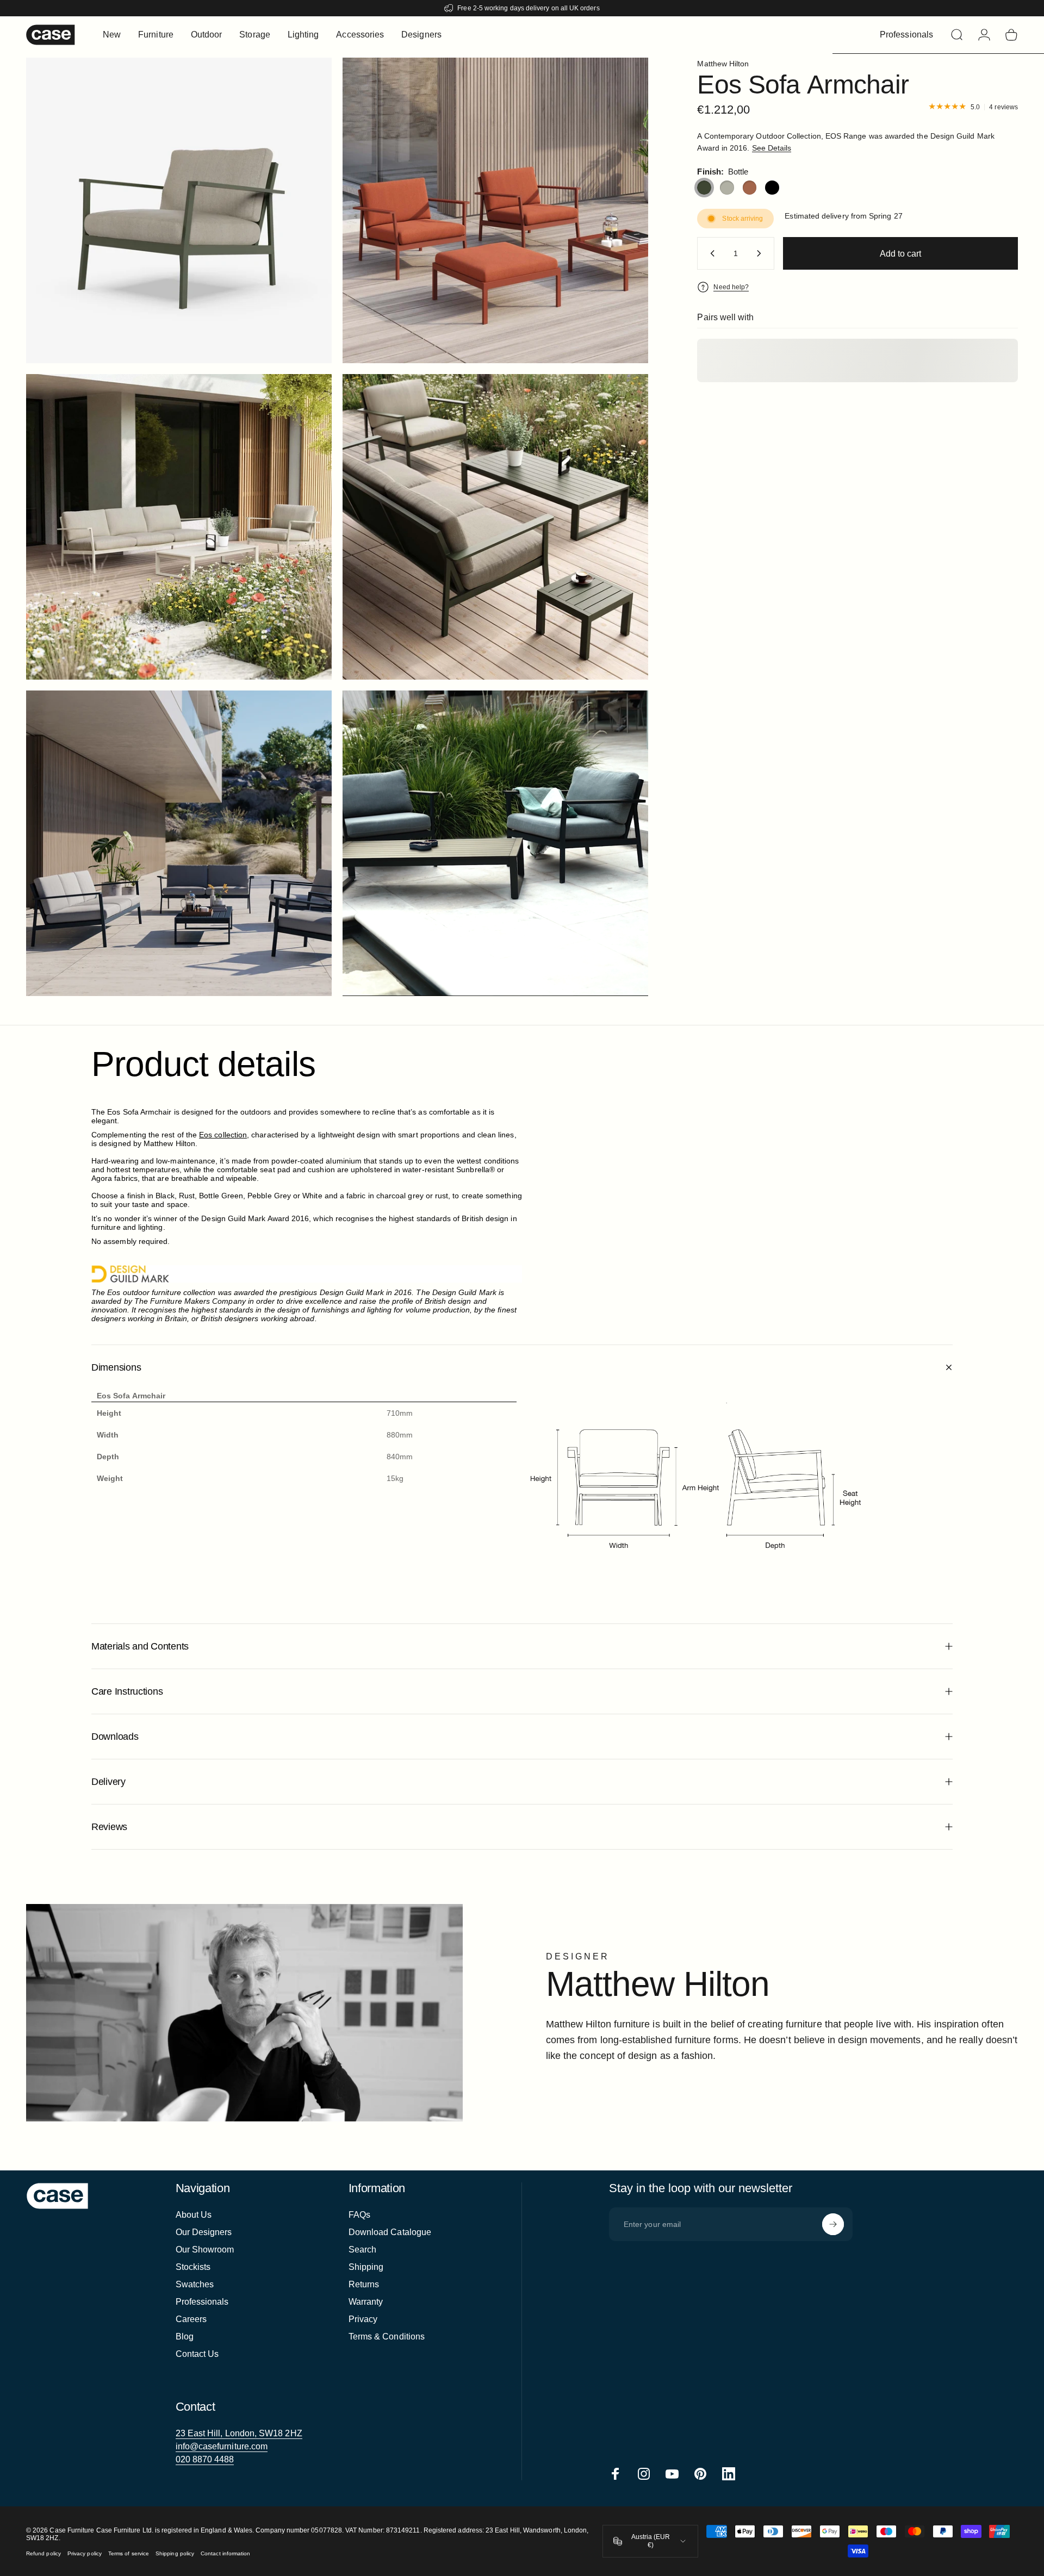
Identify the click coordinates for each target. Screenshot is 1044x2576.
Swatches (195, 2284)
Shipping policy (175, 2553)
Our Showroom (205, 2250)
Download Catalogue (390, 2232)
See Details (772, 148)
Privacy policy (85, 2553)
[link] (239, 2434)
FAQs (359, 2215)
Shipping (366, 2267)
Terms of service (129, 2553)
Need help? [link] (731, 287)
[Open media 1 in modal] (179, 210)
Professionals (202, 2302)
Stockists (193, 2267)
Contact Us (197, 2354)
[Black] (772, 188)
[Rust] (750, 188)
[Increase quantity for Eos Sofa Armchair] (761, 253)
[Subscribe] (833, 2224)
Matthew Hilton (723, 64)
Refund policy (43, 2553)
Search (362, 2250)
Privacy (363, 2319)
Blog (185, 2337)
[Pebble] (727, 188)
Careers (191, 2319)
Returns (364, 2284)
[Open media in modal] (495, 210)
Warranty (366, 2302)
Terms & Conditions (387, 2337)
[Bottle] (704, 188)
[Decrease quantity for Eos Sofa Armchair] (710, 253)
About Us (194, 2215)
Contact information (225, 2553)
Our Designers (204, 2232)
